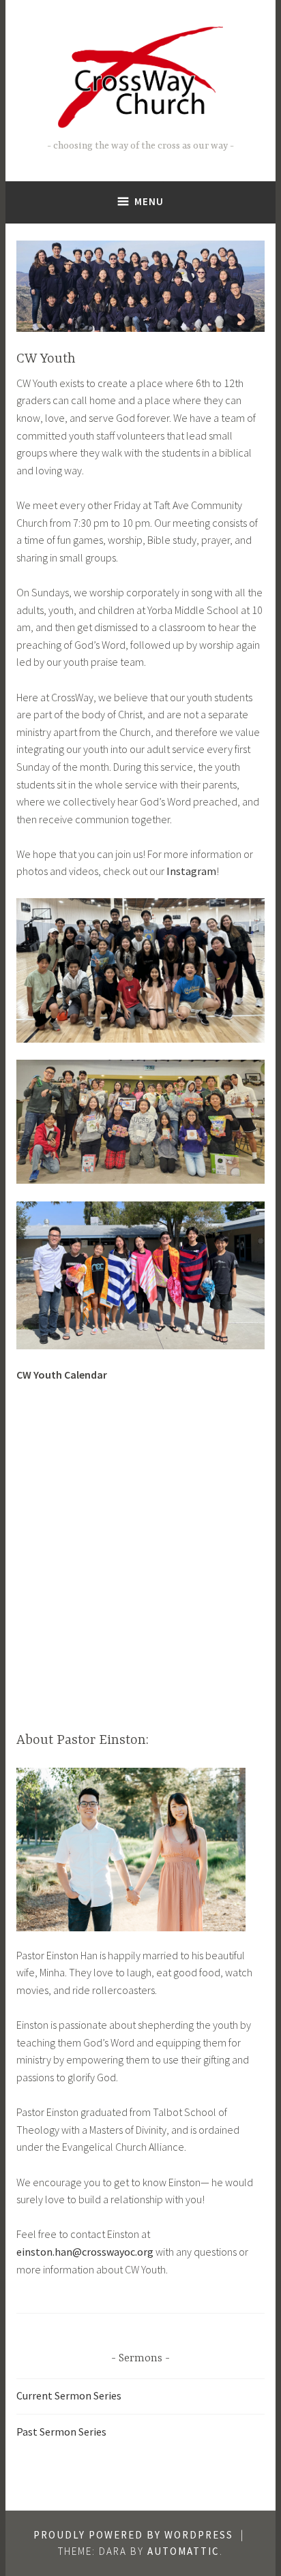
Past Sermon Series (61, 2432)
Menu (149, 201)
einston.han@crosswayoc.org (85, 2252)
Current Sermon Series (69, 2395)
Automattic (183, 2551)
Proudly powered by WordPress (133, 2535)
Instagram (191, 871)
